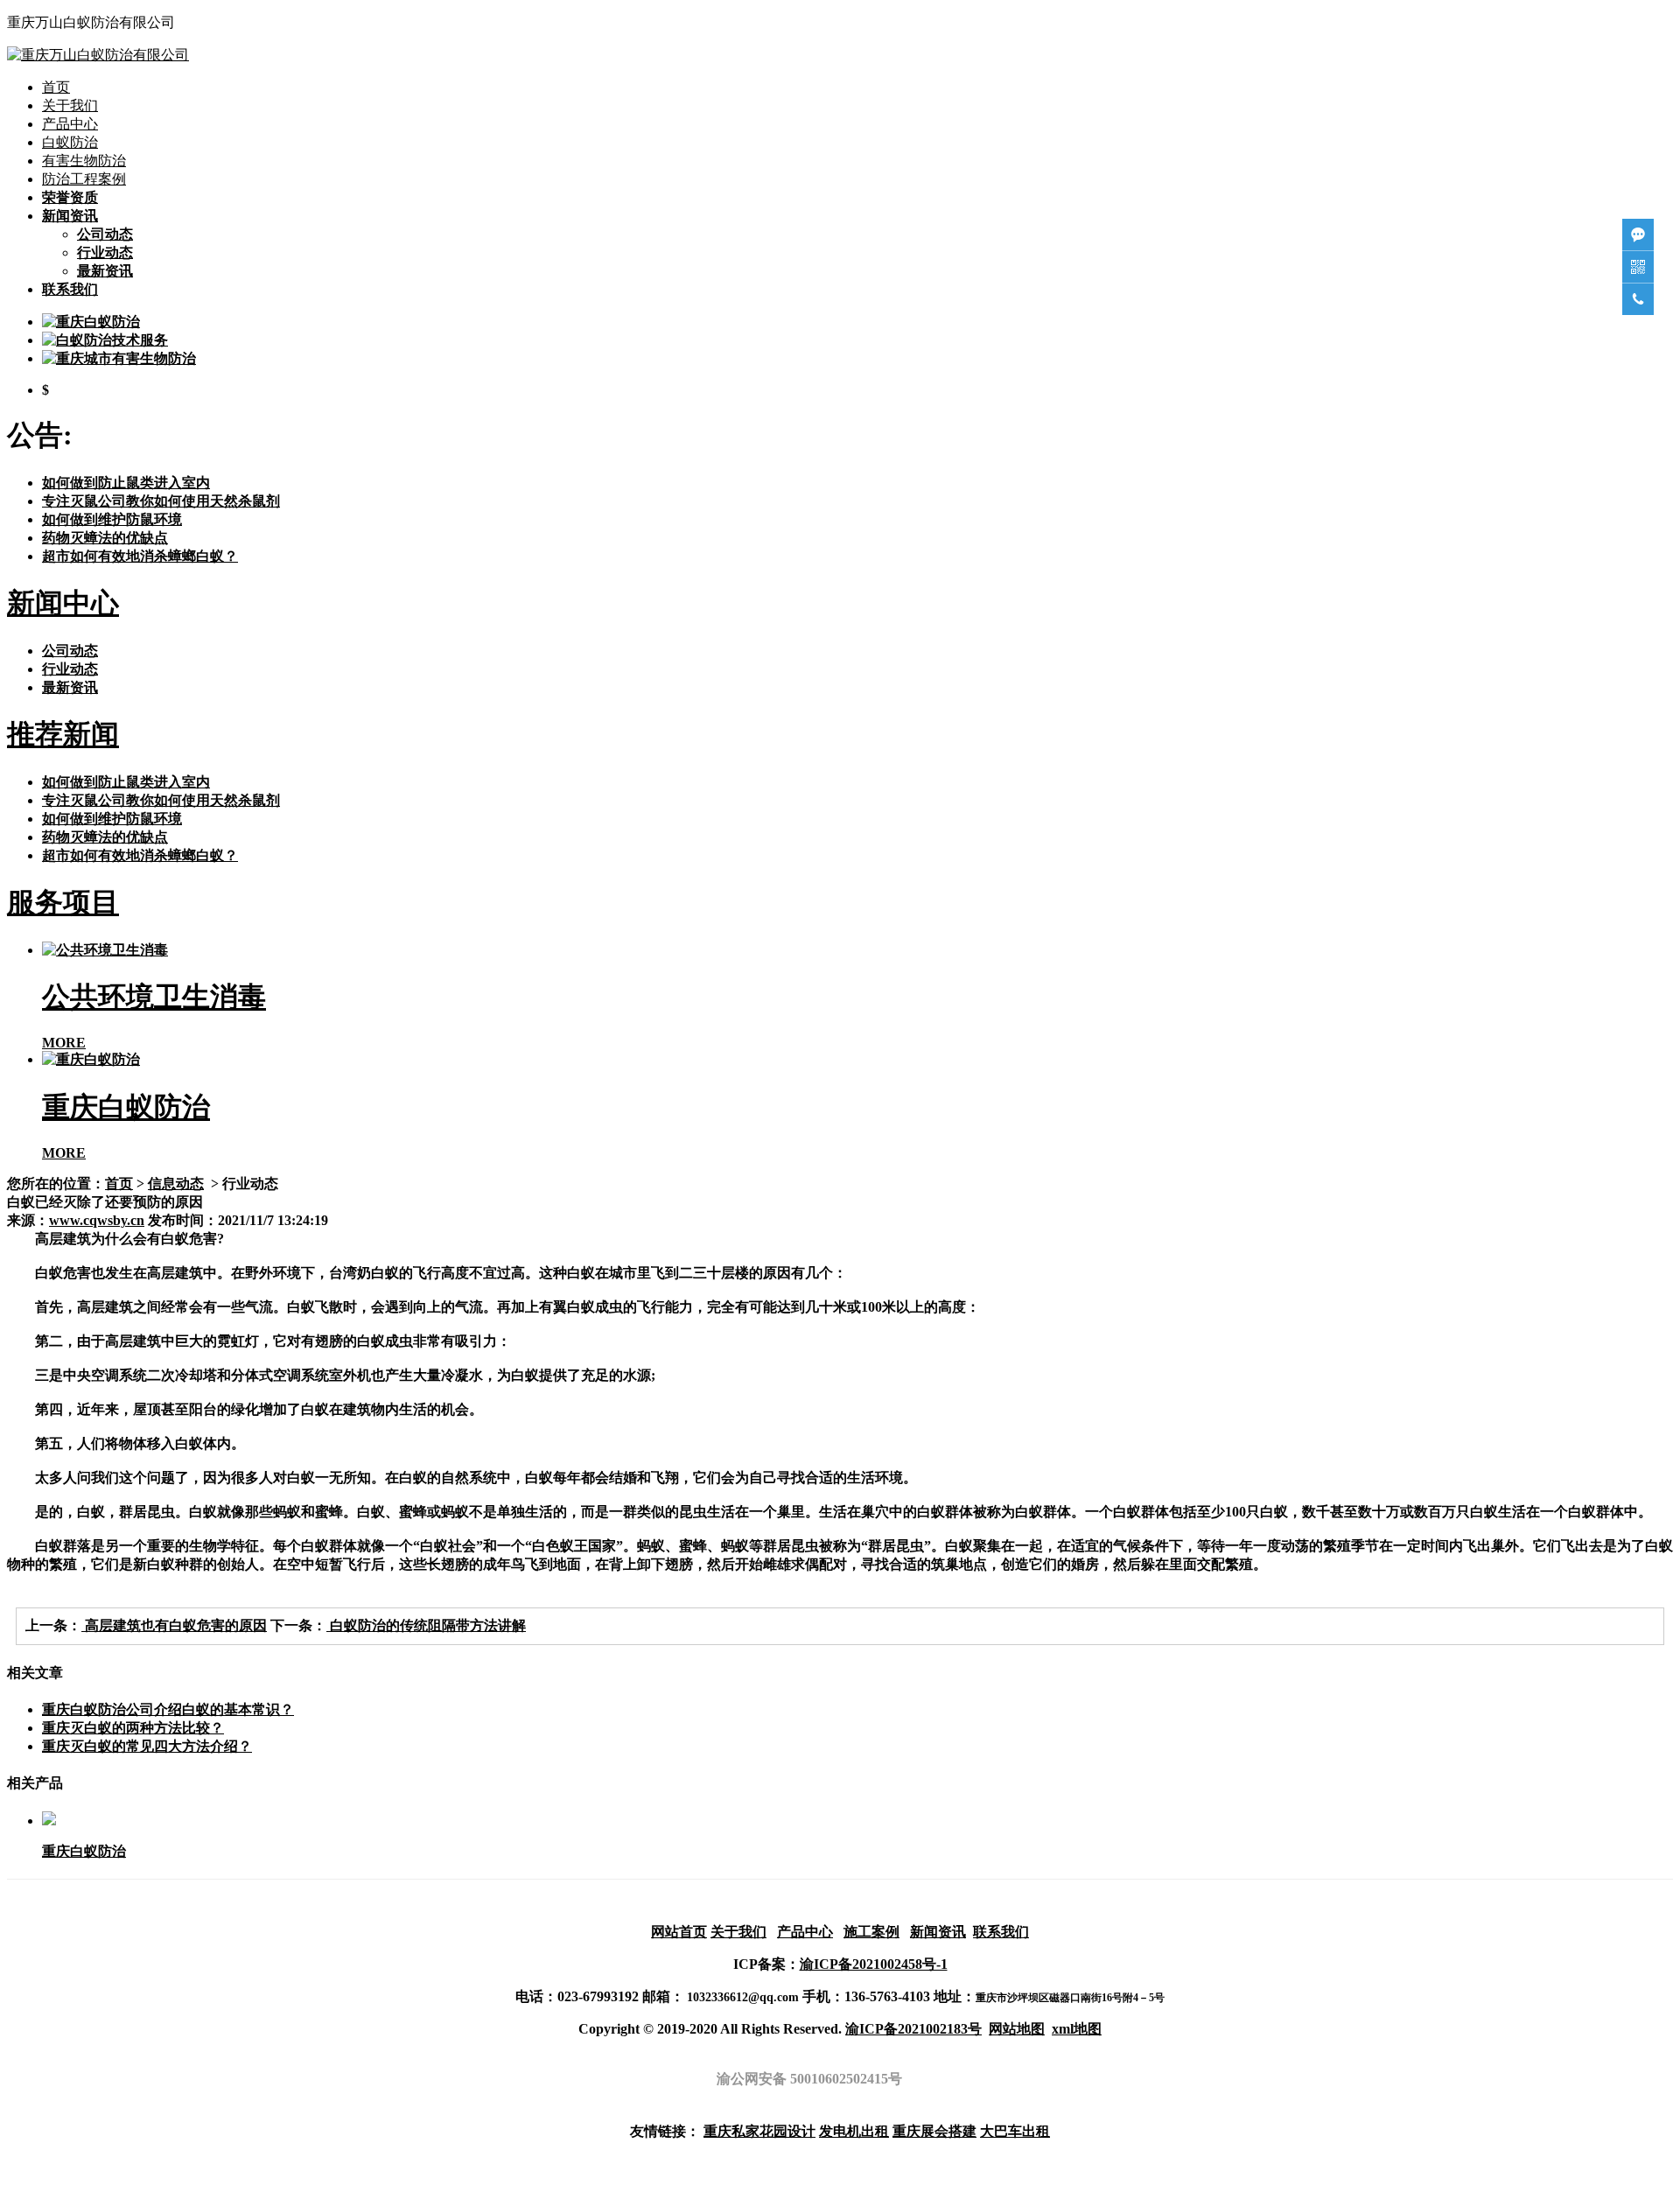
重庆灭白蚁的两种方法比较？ (133, 1728)
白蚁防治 (70, 142)
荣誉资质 (70, 197)
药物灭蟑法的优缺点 (105, 538)
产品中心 (70, 124)
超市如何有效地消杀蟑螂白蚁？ (140, 556)
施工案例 (871, 1932)
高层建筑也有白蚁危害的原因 (174, 1625)
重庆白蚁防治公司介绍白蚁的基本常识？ (168, 1709)
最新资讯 (105, 271)
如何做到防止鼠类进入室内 (126, 483)
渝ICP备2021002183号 (913, 2029)
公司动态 (105, 234)
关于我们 (70, 105)
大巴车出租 (1015, 2131)
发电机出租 (854, 2131)
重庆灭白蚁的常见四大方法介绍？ (147, 1746)
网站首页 (679, 1932)
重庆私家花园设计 (759, 2131)
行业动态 (105, 252)
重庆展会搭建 (934, 2131)
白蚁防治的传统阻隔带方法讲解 (426, 1625)
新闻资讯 (70, 216)
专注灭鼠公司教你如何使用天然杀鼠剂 (161, 501)
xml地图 (1077, 2029)
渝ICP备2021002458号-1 (874, 1964)
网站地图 (1017, 2029)
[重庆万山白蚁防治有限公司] (98, 55)
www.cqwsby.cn (97, 1220)
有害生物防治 (84, 161)
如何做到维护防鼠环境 (112, 519)
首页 (56, 87)
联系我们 (70, 289)
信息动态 (176, 1184)
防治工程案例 (84, 179)
